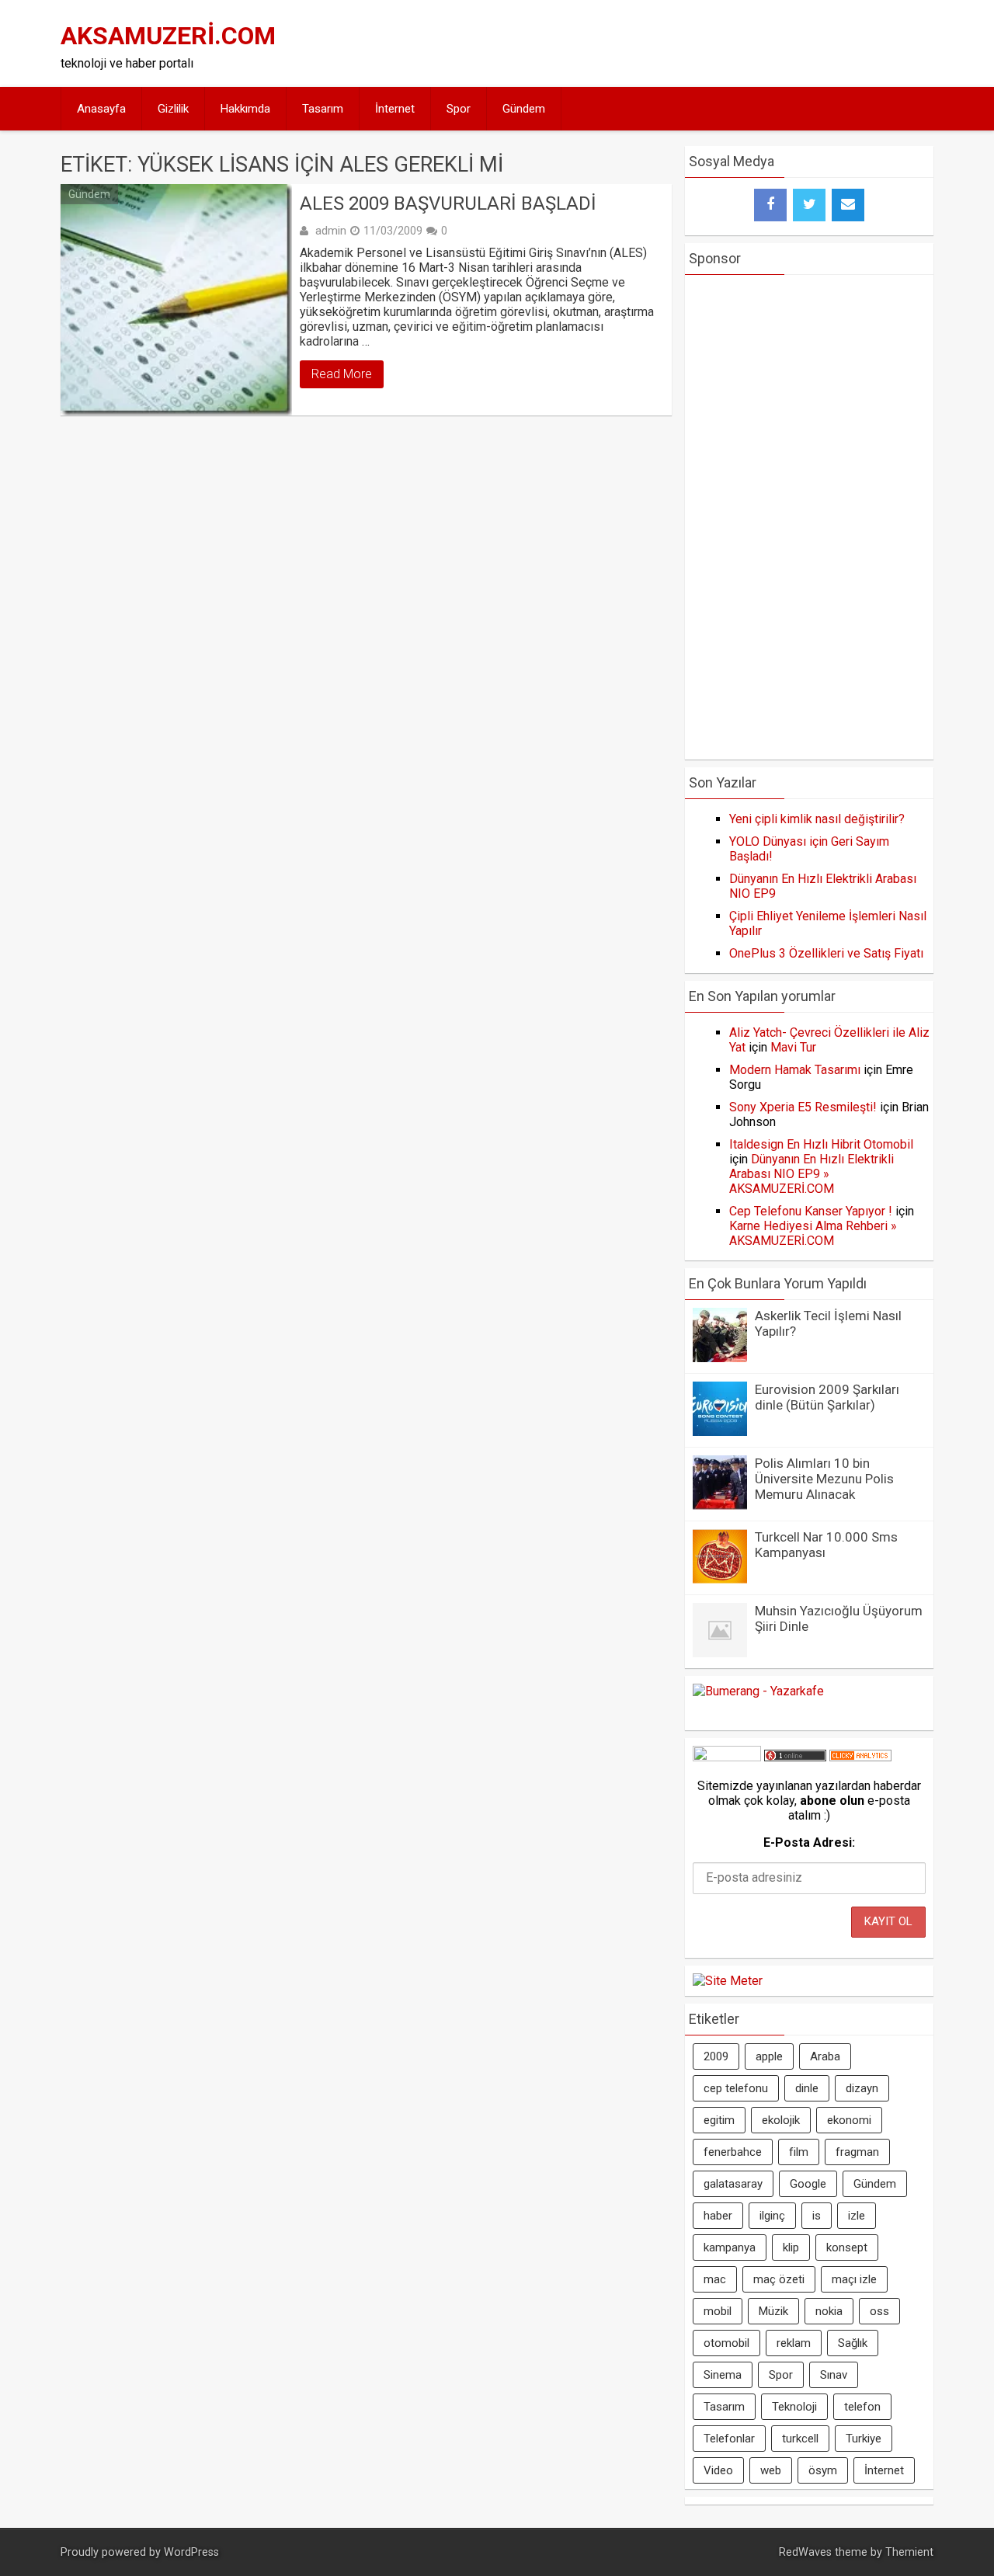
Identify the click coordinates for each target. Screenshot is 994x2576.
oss (879, 2311)
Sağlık (853, 2343)
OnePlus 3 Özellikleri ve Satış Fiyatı (826, 953)
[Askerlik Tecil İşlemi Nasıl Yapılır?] (720, 1358)
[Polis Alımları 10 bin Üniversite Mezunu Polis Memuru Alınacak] (720, 1505)
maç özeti (779, 2279)
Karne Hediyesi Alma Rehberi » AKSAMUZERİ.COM (813, 1233)
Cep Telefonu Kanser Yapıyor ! (811, 1211)
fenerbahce (733, 2152)
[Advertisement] (646, 43)
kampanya (730, 2247)
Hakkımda (245, 109)
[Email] (848, 205)
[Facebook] (770, 205)
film (799, 2152)
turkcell (800, 2439)
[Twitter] (809, 205)
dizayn (862, 2088)
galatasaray (733, 2184)
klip (791, 2247)
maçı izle (854, 2279)
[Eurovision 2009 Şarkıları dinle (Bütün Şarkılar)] (720, 1432)
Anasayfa (101, 109)
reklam (794, 2343)
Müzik (773, 2311)
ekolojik (781, 2120)
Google (808, 2184)
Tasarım (323, 109)
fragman (857, 2152)
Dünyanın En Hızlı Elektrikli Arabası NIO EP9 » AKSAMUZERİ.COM (812, 1174)
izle (857, 2216)
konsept (847, 2247)
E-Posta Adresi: (809, 1842)
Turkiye (864, 2439)
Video (718, 2470)
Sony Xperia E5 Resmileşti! (803, 1107)
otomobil (726, 2343)
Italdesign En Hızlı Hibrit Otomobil (821, 1144)
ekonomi (849, 2120)
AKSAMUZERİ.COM (168, 36)
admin (331, 231)
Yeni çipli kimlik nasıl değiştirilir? (817, 819)
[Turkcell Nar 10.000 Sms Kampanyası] (720, 1579)
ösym (823, 2470)
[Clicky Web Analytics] (860, 1757)
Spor (459, 109)
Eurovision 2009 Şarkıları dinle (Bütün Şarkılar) (827, 1397)
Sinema (723, 2375)
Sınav (834, 2375)
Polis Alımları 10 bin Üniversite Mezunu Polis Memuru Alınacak (824, 1479)
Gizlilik (173, 109)
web (771, 2470)
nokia (829, 2311)
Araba (825, 2056)
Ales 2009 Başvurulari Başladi (448, 203)
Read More (342, 374)
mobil (718, 2311)
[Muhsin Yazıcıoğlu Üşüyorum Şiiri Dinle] (720, 1653)
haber (718, 2216)
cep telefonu (736, 2088)
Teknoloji (794, 2407)
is (817, 2216)
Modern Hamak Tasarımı (795, 1070)
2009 (716, 2056)
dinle (807, 2088)
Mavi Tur (793, 1047)
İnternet (395, 109)
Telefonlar (729, 2439)
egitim (719, 2120)
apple (769, 2056)
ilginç (772, 2216)
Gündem (524, 109)
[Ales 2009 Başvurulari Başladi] (176, 300)
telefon (862, 2407)
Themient (909, 2552)
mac (715, 2279)
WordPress (191, 2552)
